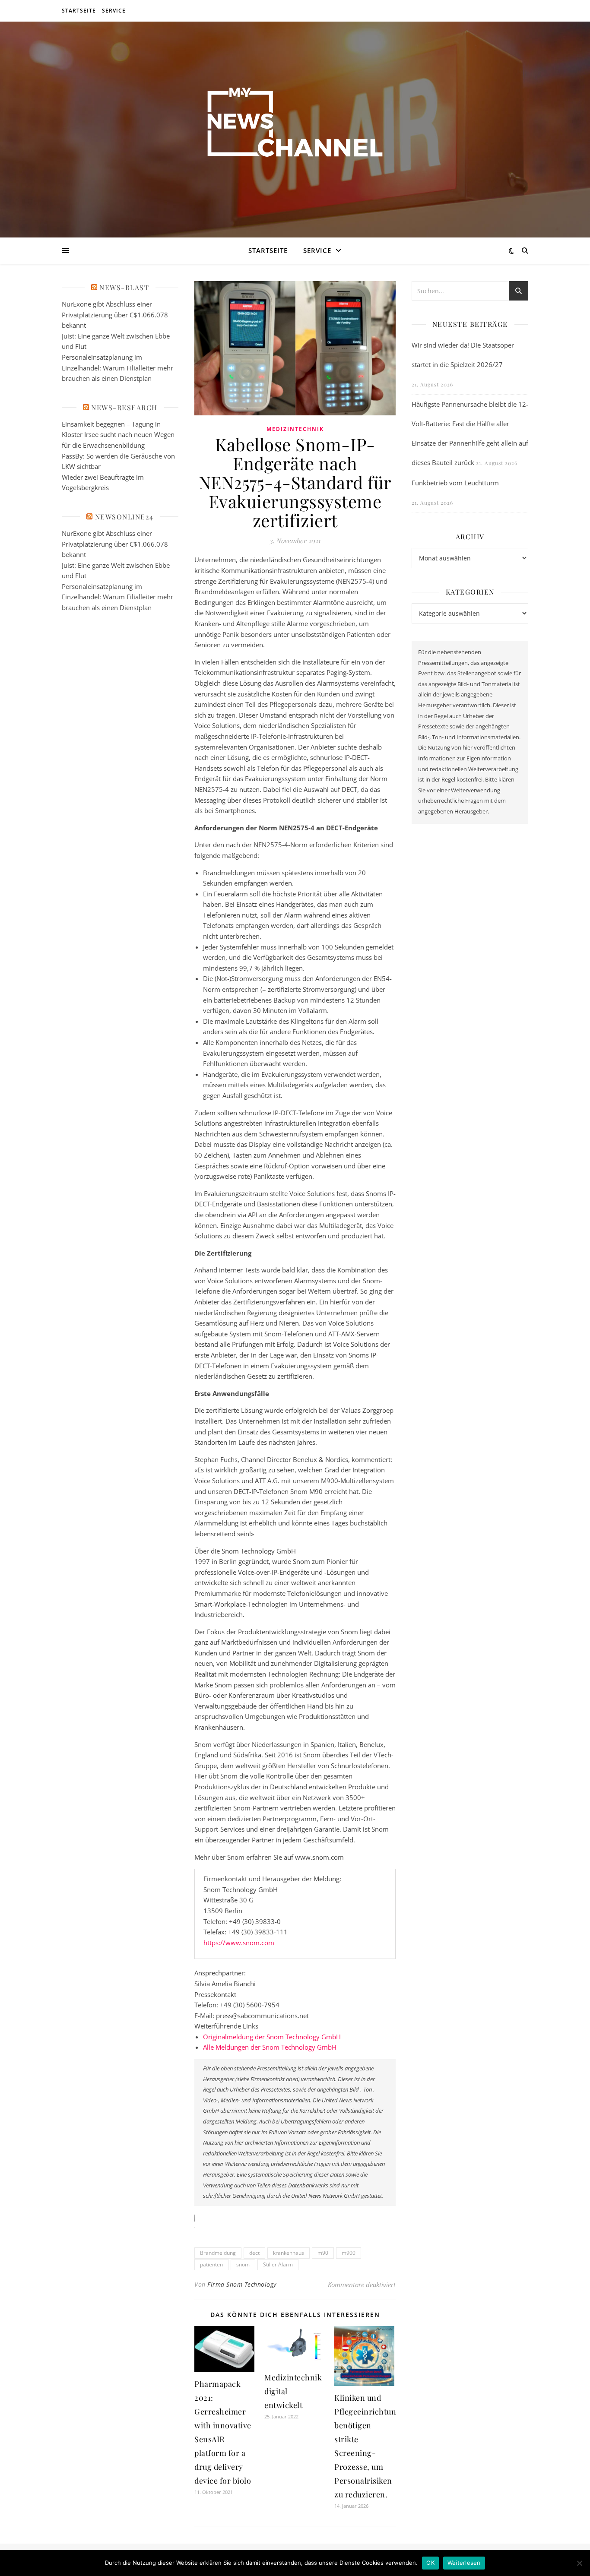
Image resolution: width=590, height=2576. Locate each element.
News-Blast (124, 287)
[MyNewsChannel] (295, 124)
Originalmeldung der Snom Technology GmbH (272, 2037)
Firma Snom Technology (242, 2284)
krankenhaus (289, 2253)
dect (254, 2253)
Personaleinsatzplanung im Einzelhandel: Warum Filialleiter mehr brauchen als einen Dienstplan (117, 368)
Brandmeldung (218, 2253)
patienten (211, 2264)
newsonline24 (124, 517)
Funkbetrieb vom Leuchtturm (455, 483)
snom (243, 2264)
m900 (349, 2253)
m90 (323, 2253)
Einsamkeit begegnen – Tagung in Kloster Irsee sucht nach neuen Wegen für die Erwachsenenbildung (118, 435)
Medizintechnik (295, 429)
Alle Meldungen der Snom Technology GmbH (270, 2047)
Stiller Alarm (278, 2264)
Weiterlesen (464, 2563)
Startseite (79, 11)
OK (430, 2563)
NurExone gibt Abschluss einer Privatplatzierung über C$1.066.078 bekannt (115, 315)
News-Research (124, 407)
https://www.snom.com (239, 1943)
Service (114, 11)
